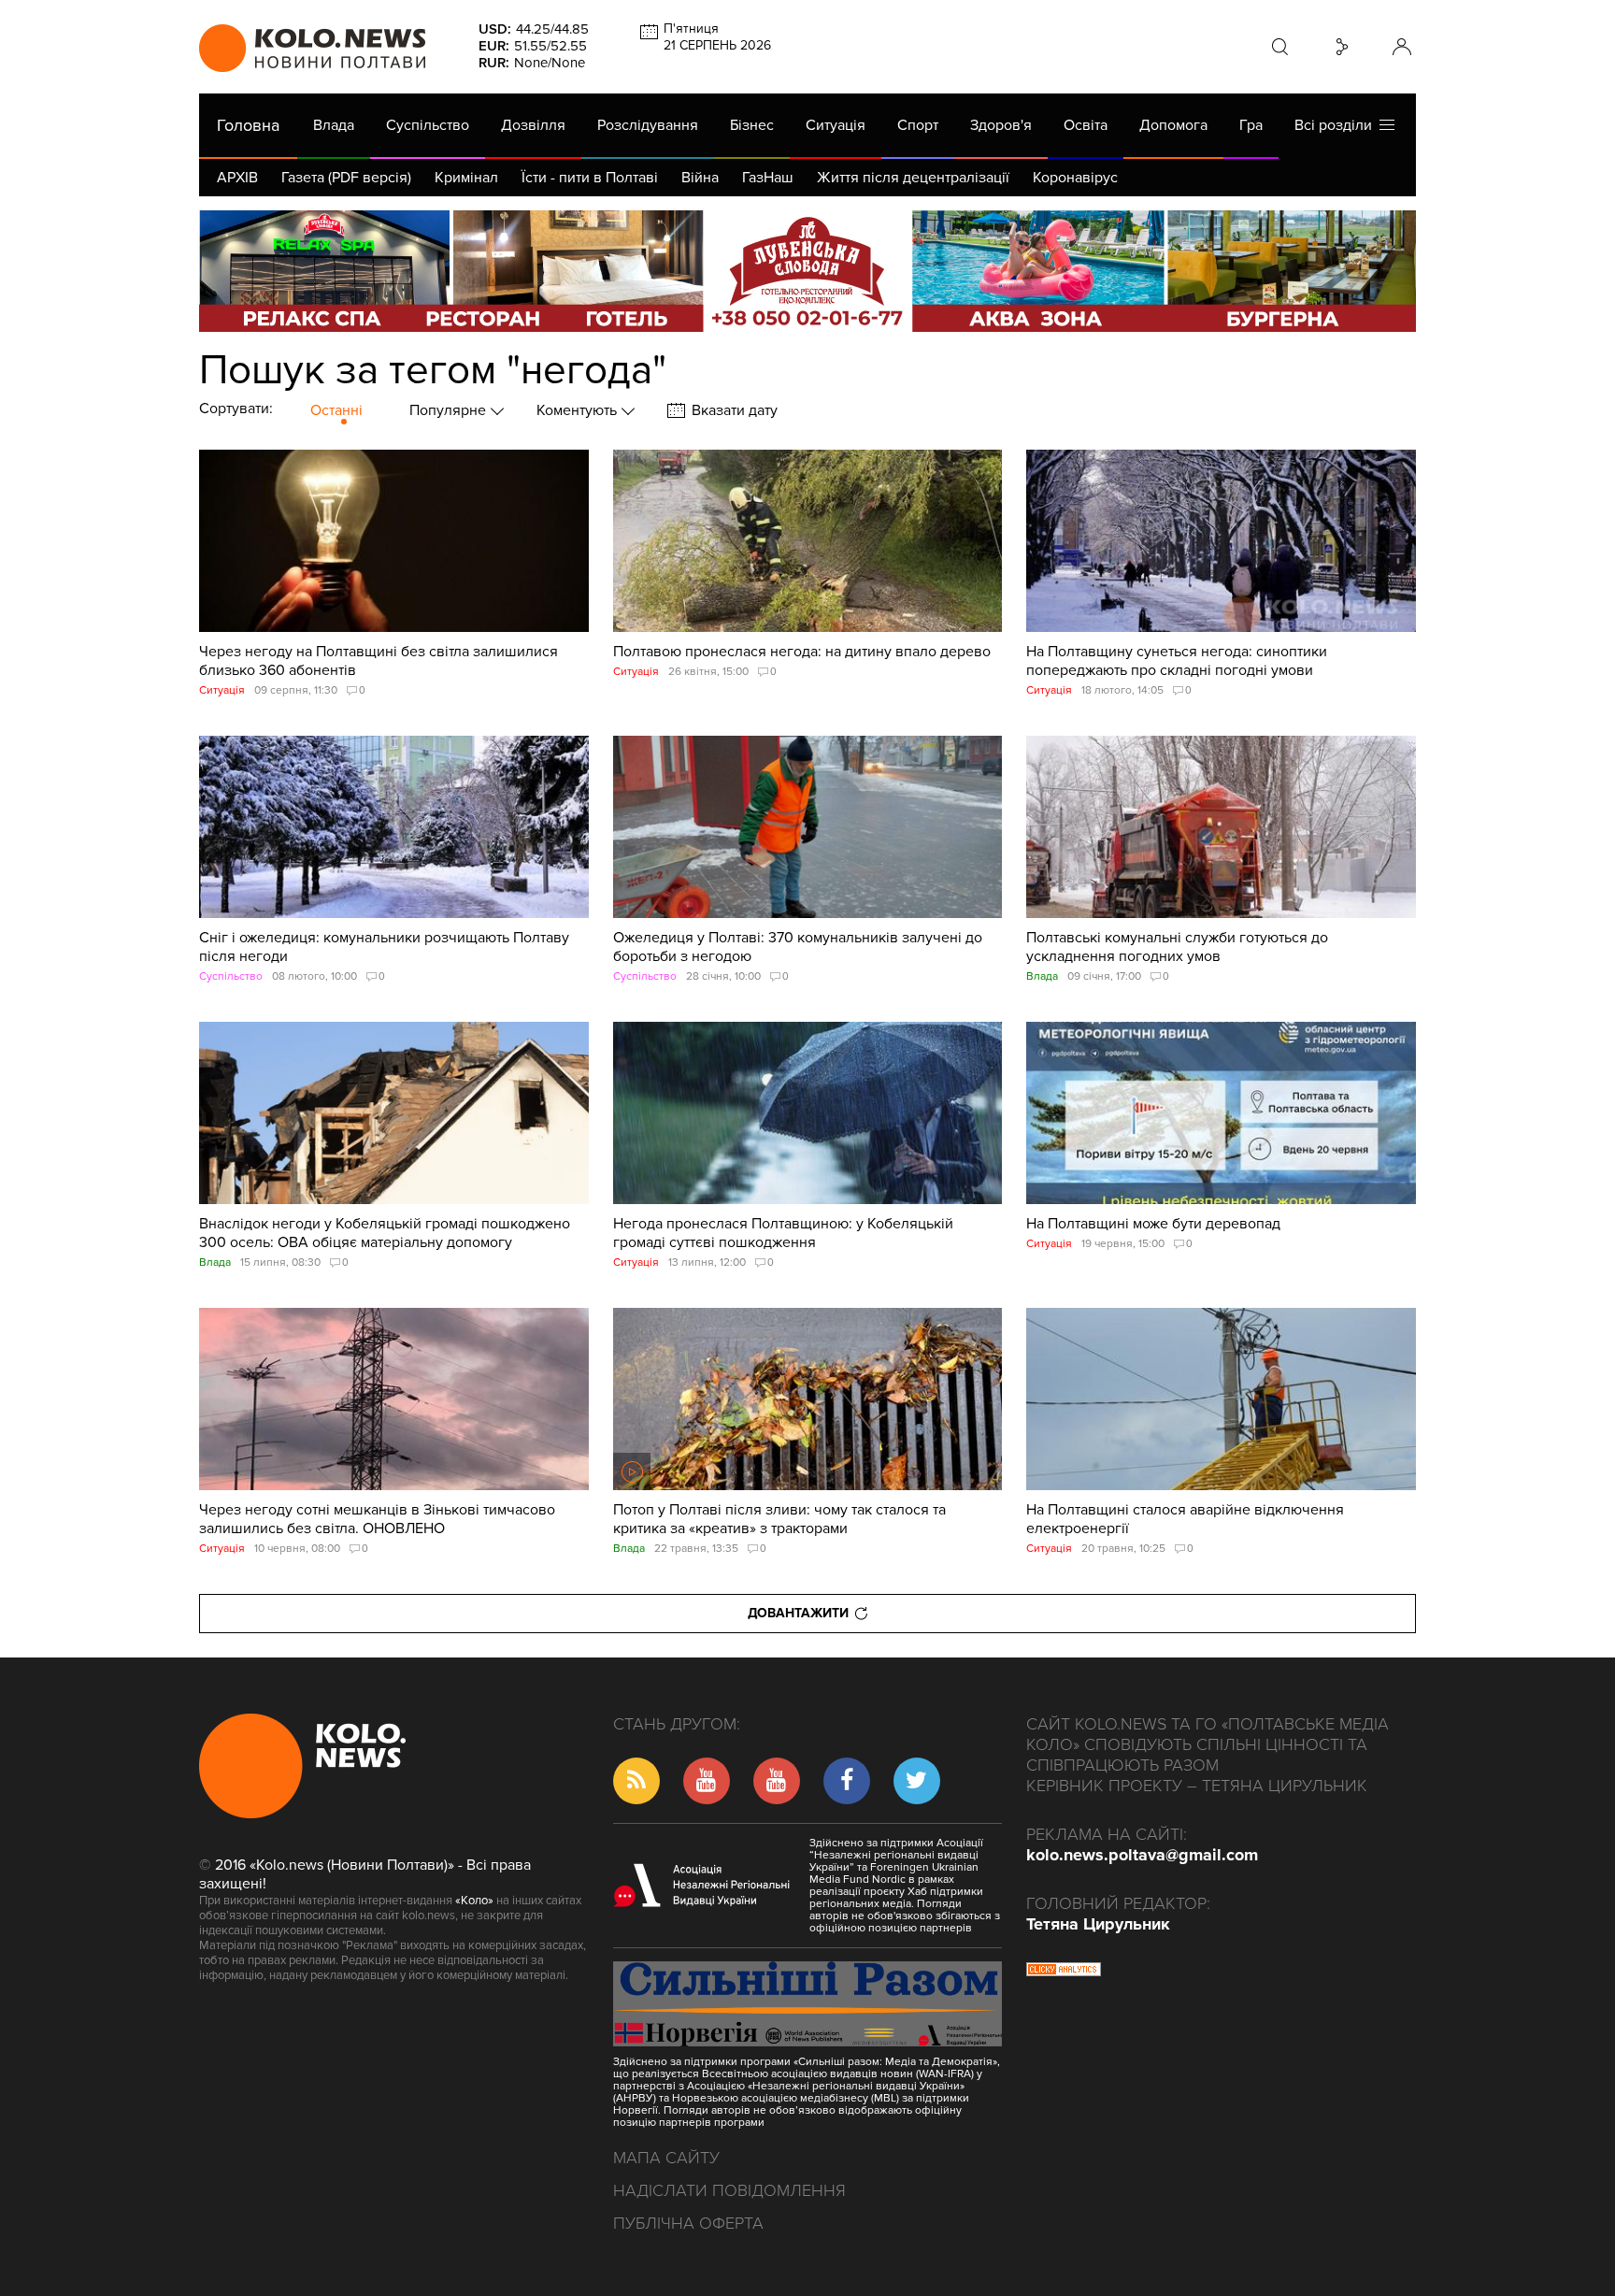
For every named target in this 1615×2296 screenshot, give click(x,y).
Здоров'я (1001, 125)
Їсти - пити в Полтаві (590, 178)
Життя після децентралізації (913, 178)
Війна (700, 178)
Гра (1251, 125)
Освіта (1086, 125)
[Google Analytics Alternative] (1064, 1972)
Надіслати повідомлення (729, 2190)
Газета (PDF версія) (346, 178)
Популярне (450, 410)
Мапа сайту (666, 2158)
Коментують (579, 410)
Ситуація (836, 125)
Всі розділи (1337, 125)
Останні (336, 410)
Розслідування (648, 125)
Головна (248, 125)
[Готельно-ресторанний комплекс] (807, 271)
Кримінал (466, 178)
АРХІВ (237, 178)
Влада (334, 125)
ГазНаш (768, 178)
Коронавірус (1075, 178)
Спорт (918, 125)
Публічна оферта (688, 2223)
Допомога (1173, 125)
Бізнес (752, 125)
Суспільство (428, 125)
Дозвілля (533, 125)
